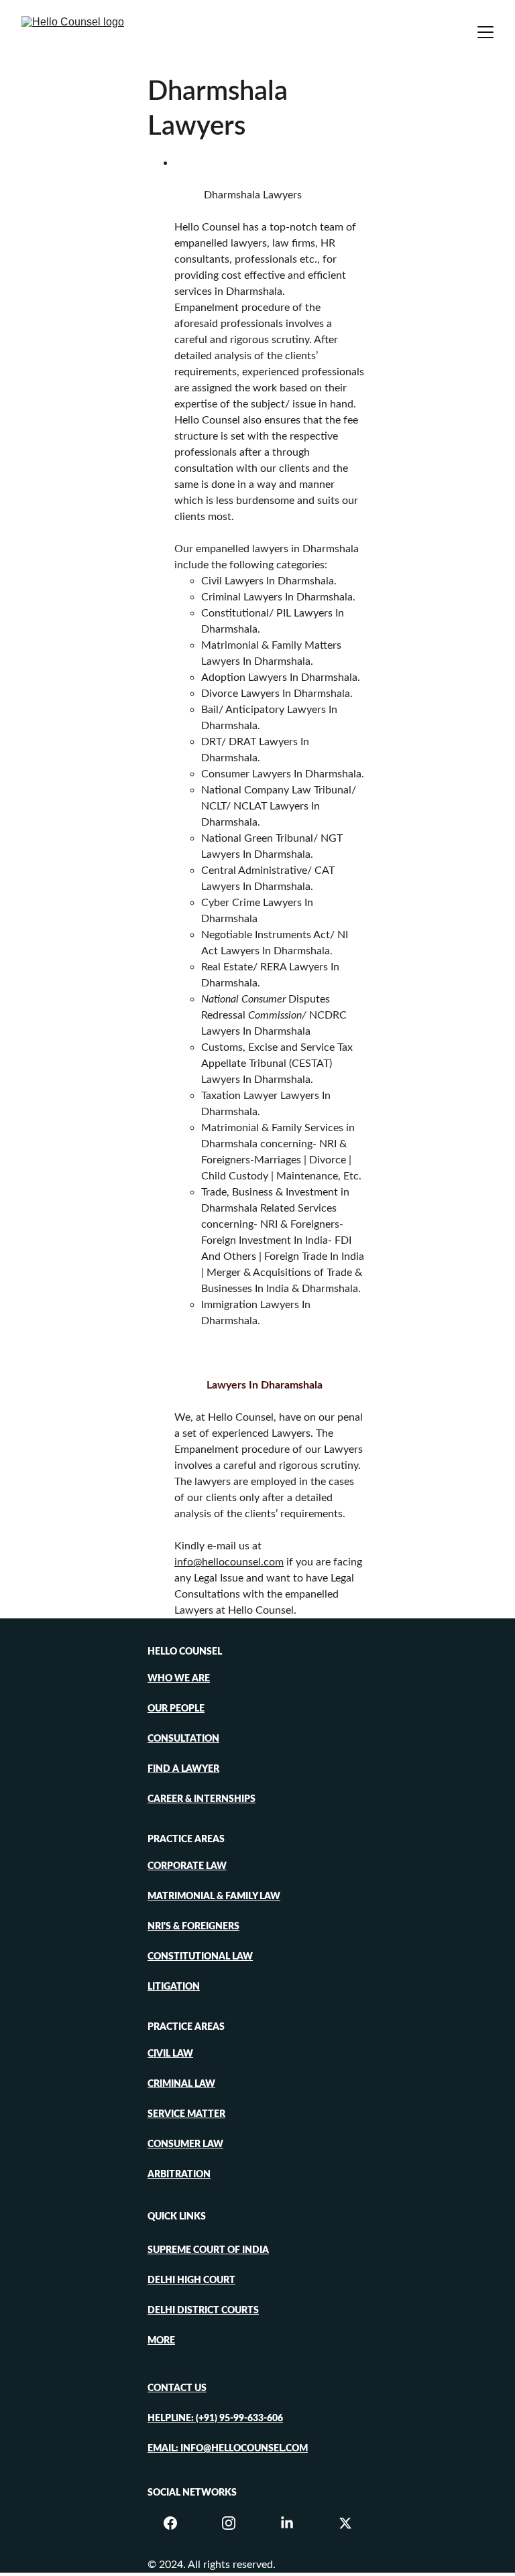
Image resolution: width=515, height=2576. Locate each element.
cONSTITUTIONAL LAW (200, 1957)
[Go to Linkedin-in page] (294, 2523)
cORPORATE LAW (187, 1866)
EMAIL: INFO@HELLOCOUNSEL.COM (228, 2449)
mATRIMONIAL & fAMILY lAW (214, 1896)
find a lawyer (183, 1769)
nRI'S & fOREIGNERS (193, 1927)
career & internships (202, 1799)
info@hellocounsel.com (229, 1562)
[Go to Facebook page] (177, 2523)
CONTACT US (177, 2388)
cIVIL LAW (170, 2054)
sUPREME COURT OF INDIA (208, 2250)
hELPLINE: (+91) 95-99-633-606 (215, 2419)
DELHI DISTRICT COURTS (203, 2311)
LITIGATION (174, 1987)
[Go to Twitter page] (345, 2523)
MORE (161, 2341)
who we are (179, 1679)
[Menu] (485, 32)
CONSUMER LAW (185, 2144)
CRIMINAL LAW (181, 2084)
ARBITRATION (179, 2175)
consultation (183, 1739)
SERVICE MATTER (186, 2114)
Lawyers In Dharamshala (265, 1385)
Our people (176, 1709)
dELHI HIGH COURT (191, 2280)
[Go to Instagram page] (235, 2523)
